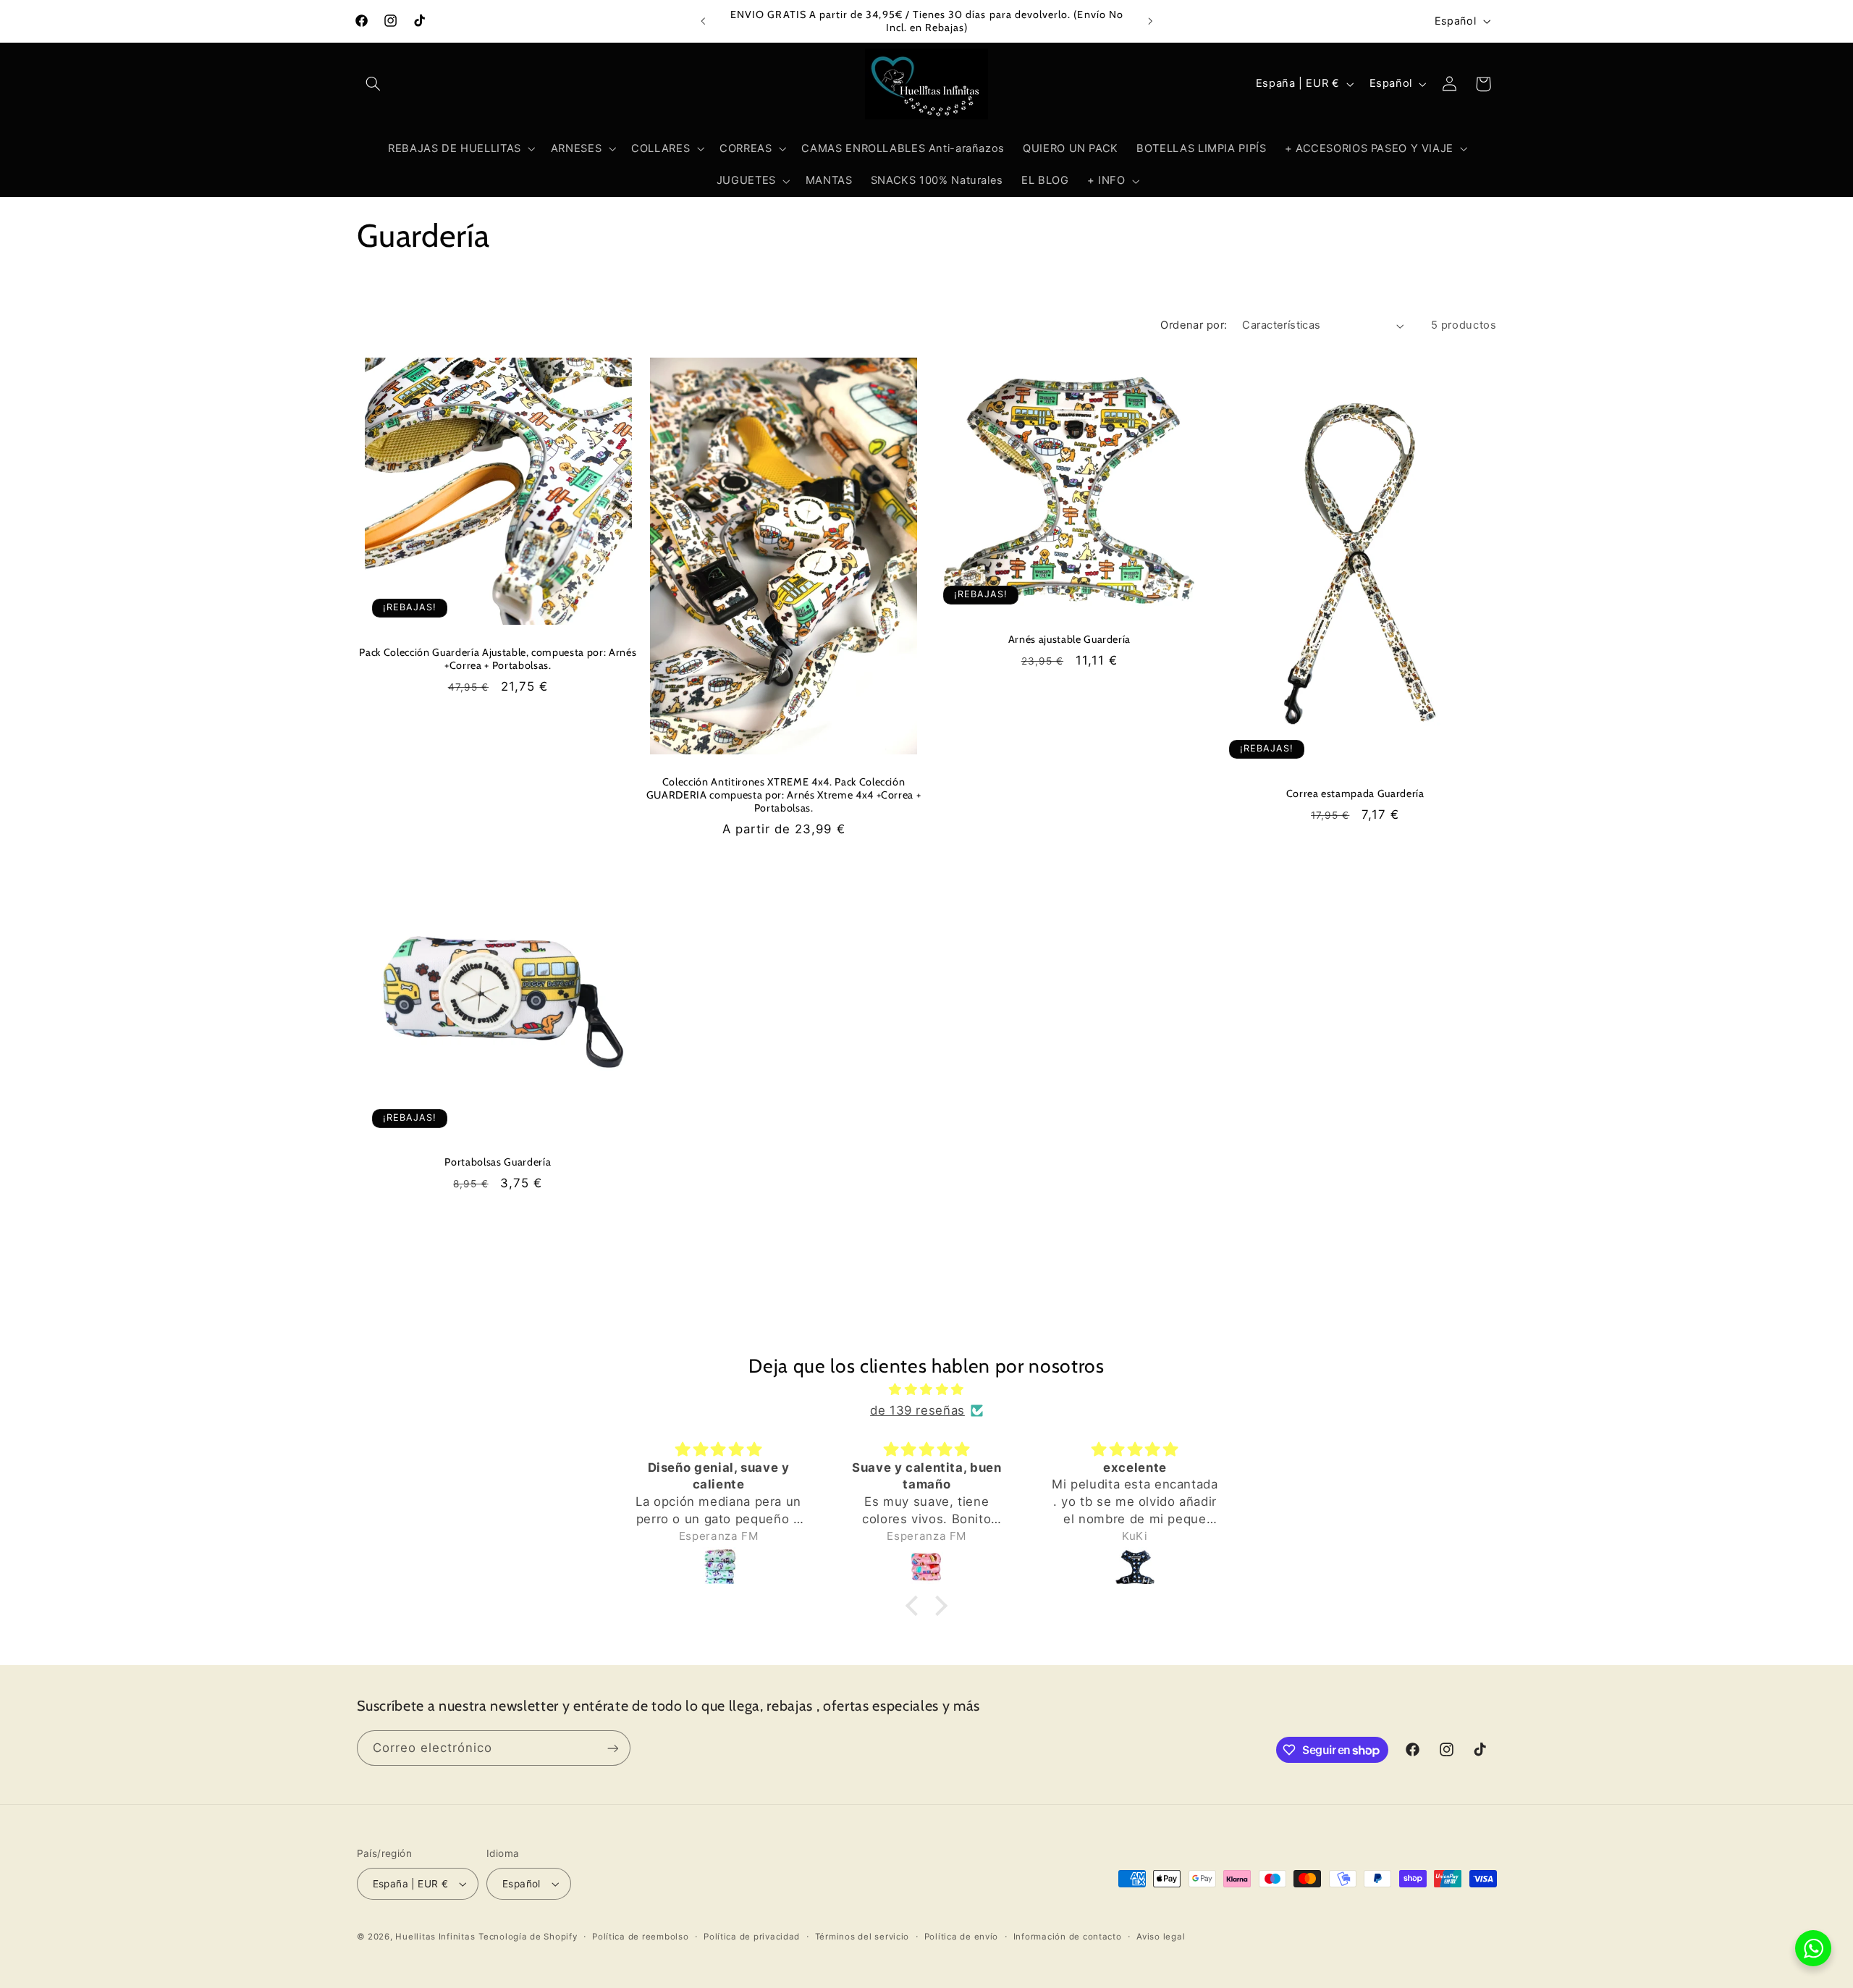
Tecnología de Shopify (528, 1937)
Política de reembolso (640, 1937)
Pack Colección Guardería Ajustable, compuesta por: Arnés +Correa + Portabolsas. (498, 659)
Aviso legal (1161, 1937)
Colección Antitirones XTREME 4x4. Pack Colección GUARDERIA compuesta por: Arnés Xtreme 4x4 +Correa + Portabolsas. (784, 795)
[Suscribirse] (612, 1748)
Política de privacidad (752, 1937)
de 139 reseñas (917, 1410)
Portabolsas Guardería (498, 1162)
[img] (926, 1390)
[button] (373, 84)
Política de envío (962, 1937)
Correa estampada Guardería (1355, 793)
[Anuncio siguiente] (1150, 21)
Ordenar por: (1194, 325)
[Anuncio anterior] (703, 21)
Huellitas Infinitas (435, 1937)
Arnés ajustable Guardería (1070, 639)
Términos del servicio (862, 1937)
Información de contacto (1068, 1937)
